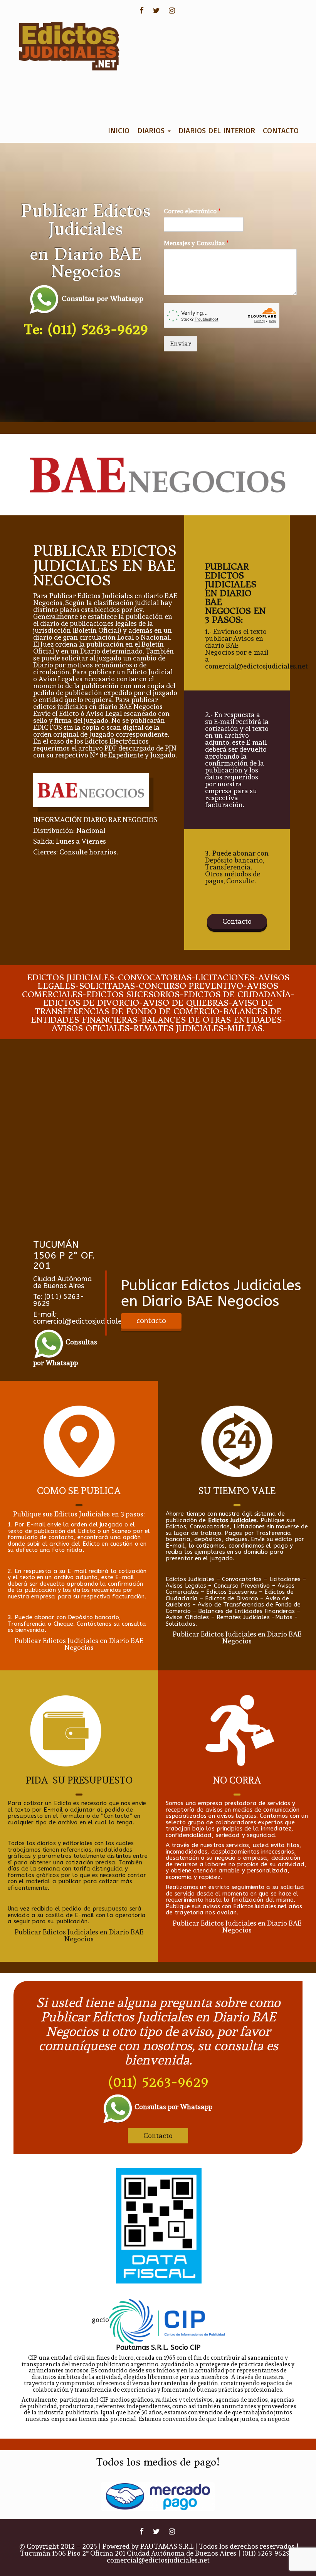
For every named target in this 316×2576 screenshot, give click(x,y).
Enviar (181, 344)
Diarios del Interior (217, 130)
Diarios (152, 130)
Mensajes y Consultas (196, 243)
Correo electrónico (192, 211)
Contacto (281, 130)
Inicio (119, 130)
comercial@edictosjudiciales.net (158, 2560)
